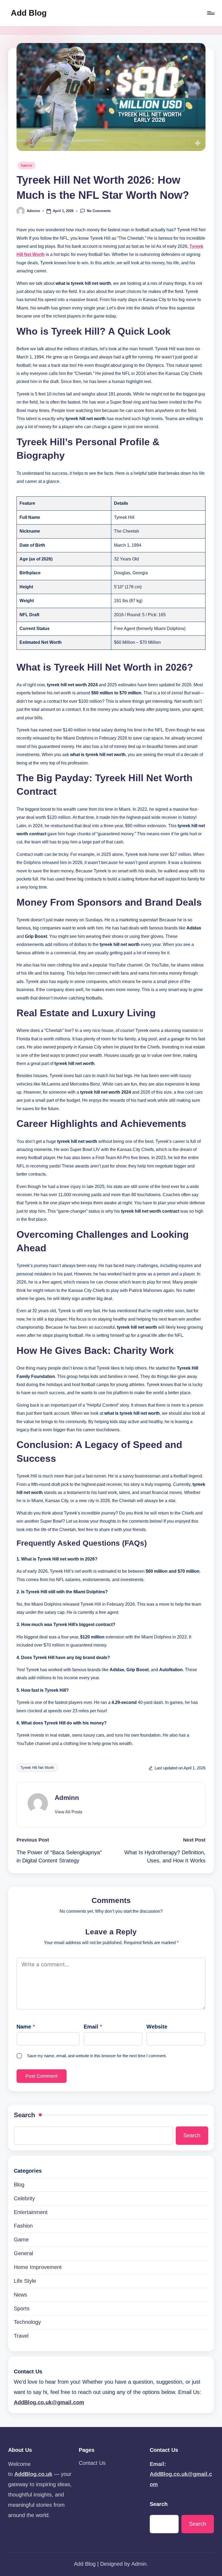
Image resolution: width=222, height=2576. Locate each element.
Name (26, 2027)
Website (157, 2027)
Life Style (25, 2281)
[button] (68, 1812)
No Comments (99, 211)
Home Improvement (38, 2267)
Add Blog (29, 13)
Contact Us (92, 2463)
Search (25, 2115)
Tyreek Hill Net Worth (37, 1768)
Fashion (23, 2226)
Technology (27, 2322)
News (20, 2295)
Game (21, 2239)
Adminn (67, 1798)
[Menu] (210, 13)
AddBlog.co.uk (33, 2474)
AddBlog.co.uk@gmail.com (49, 2402)
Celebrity (24, 2198)
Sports (27, 166)
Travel (21, 2336)
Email (93, 2027)
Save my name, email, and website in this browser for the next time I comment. (97, 2056)
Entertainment (31, 2212)
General (23, 2253)
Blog (19, 2185)
